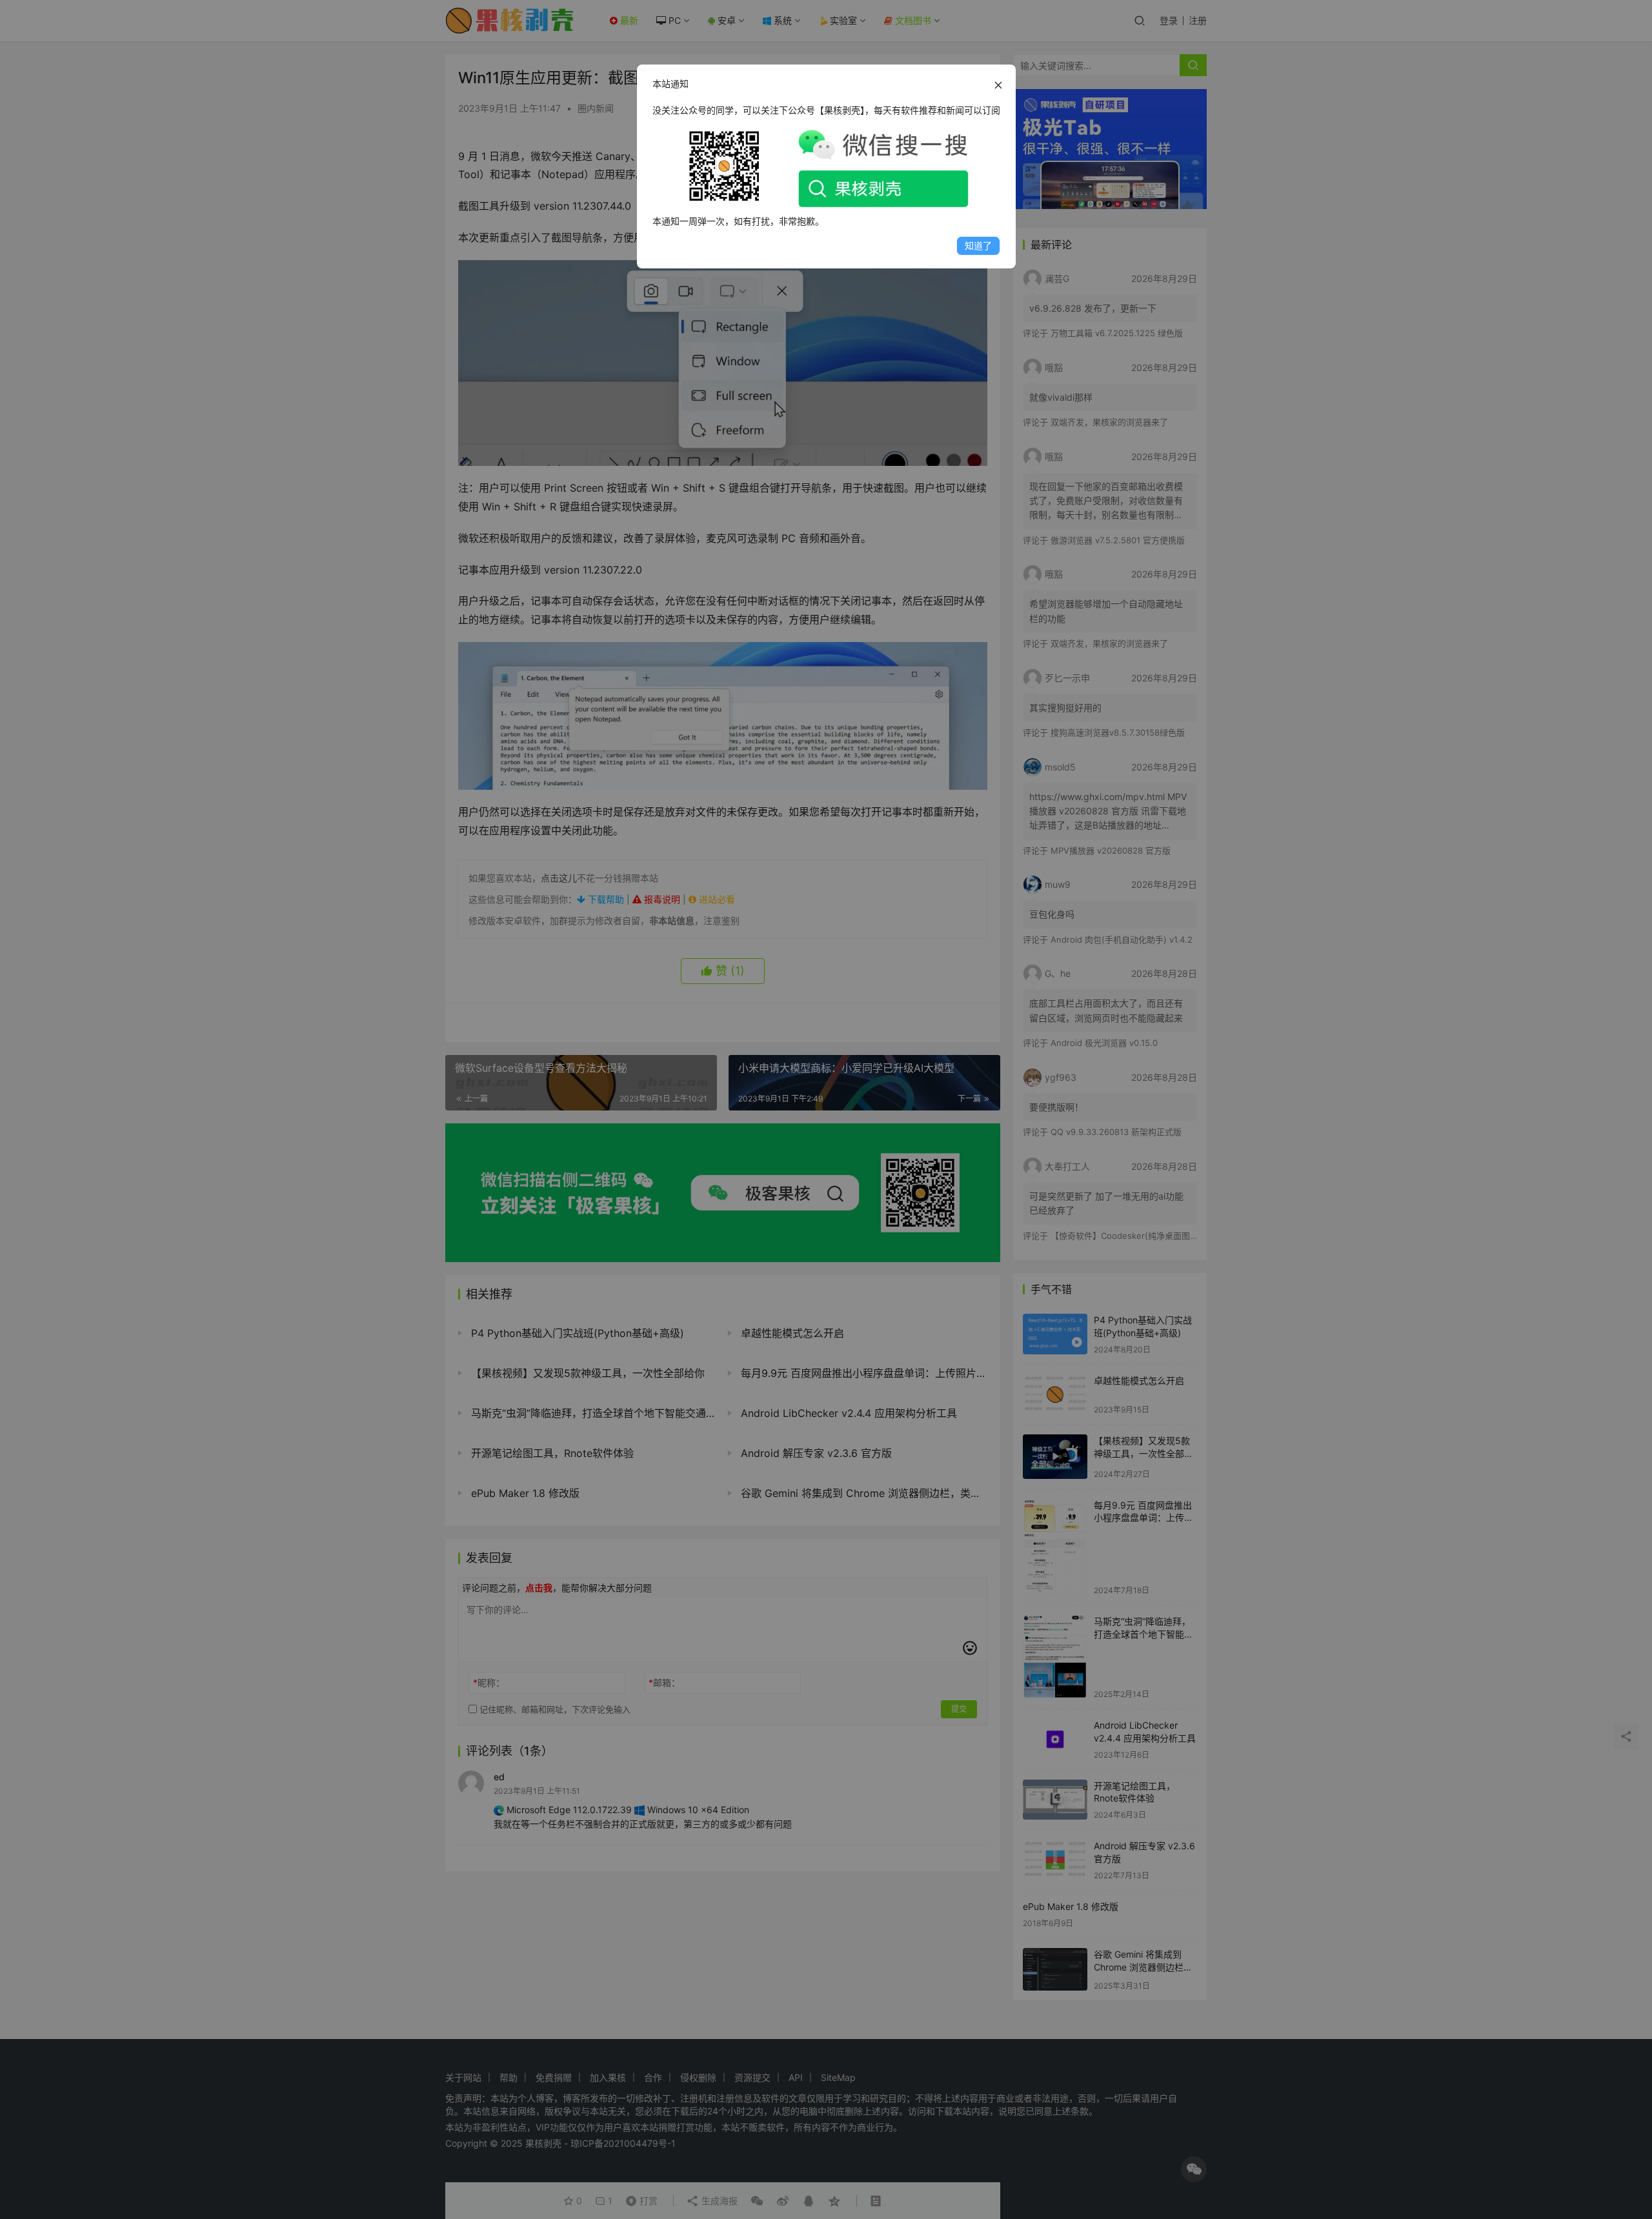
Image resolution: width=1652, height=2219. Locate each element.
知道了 (978, 246)
